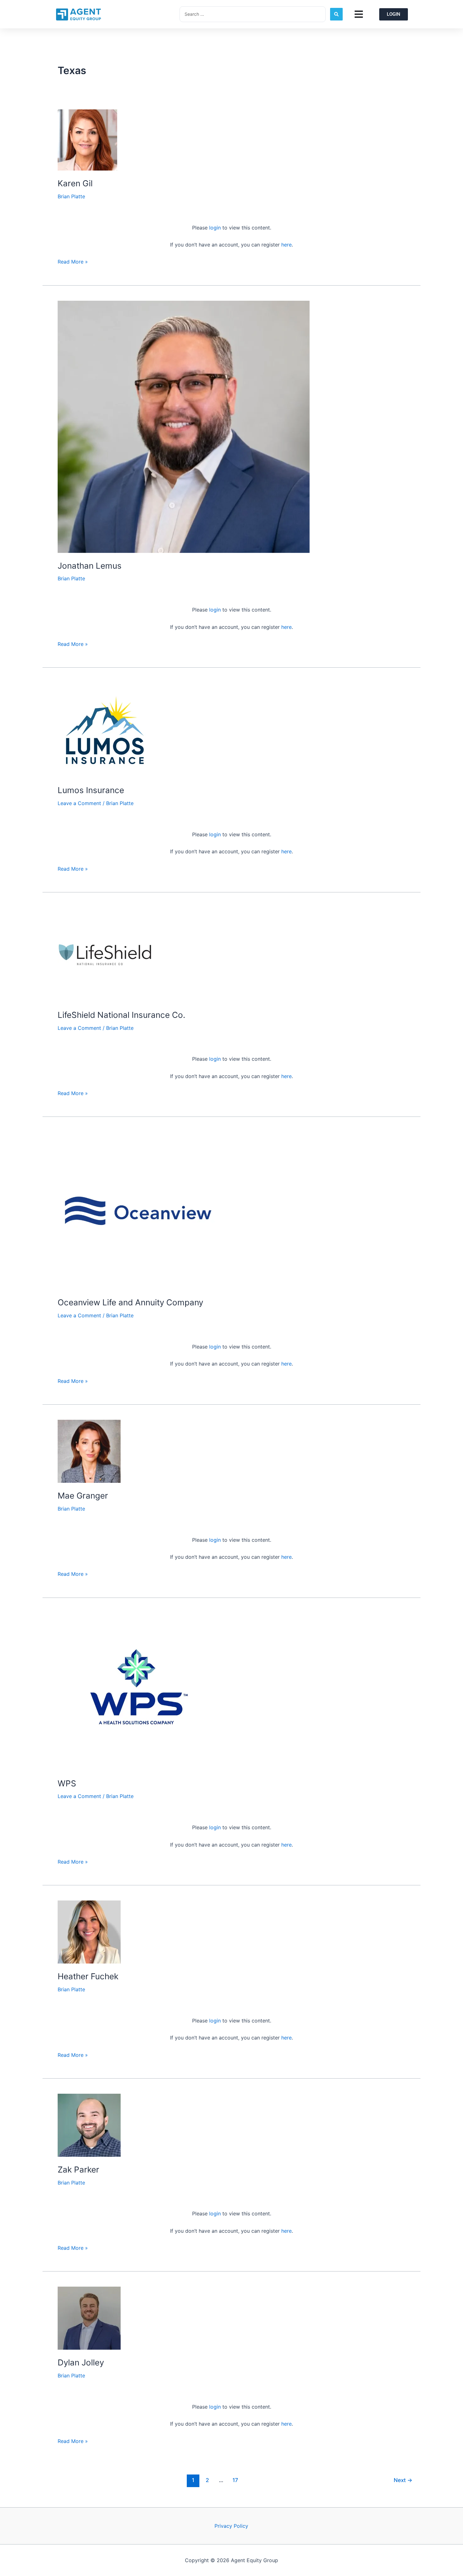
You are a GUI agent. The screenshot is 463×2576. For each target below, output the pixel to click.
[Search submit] (336, 14)
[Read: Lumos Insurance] (105, 730)
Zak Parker (78, 2170)
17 (235, 2480)
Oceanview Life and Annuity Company (130, 1302)
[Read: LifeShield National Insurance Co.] (105, 954)
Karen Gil (75, 183)
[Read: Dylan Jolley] (89, 2318)
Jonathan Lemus (90, 566)
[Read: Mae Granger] (89, 1451)
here (286, 245)
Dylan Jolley (81, 2362)
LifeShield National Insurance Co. (121, 1015)
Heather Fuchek (88, 1976)
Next (403, 2480)
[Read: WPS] (136, 1691)
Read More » (73, 261)
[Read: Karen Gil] (87, 139)
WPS (67, 1783)
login (215, 228)
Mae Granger (83, 1496)
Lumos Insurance (91, 790)
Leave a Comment (79, 803)
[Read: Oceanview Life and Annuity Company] (136, 1210)
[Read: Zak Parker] (89, 2125)
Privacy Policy (231, 2526)
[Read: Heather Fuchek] (89, 1932)
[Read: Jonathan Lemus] (184, 426)
